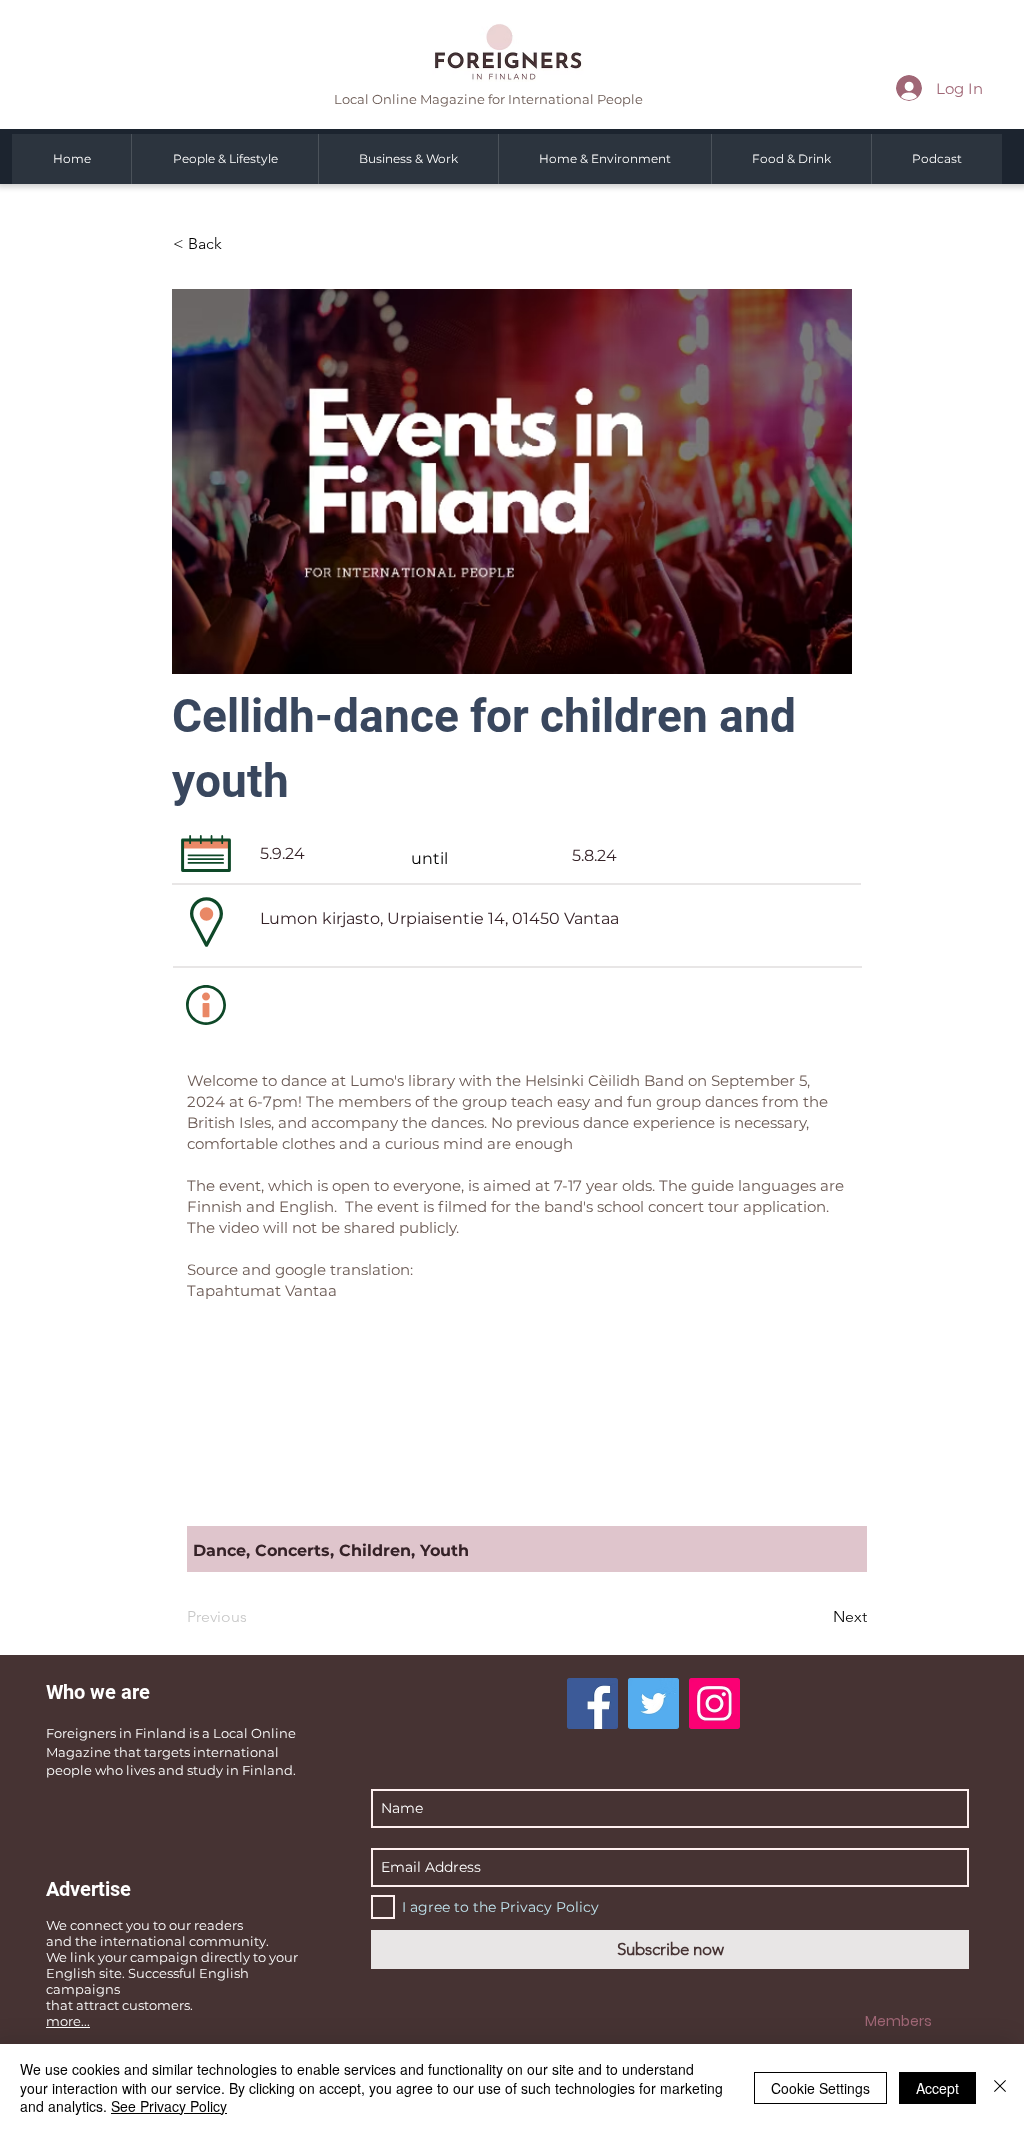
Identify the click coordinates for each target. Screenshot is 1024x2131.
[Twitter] (653, 1703)
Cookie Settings (820, 2088)
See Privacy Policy (169, 2106)
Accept (937, 2088)
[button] (239, 244)
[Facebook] (592, 1703)
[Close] (1000, 2087)
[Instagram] (714, 1703)
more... (68, 2021)
